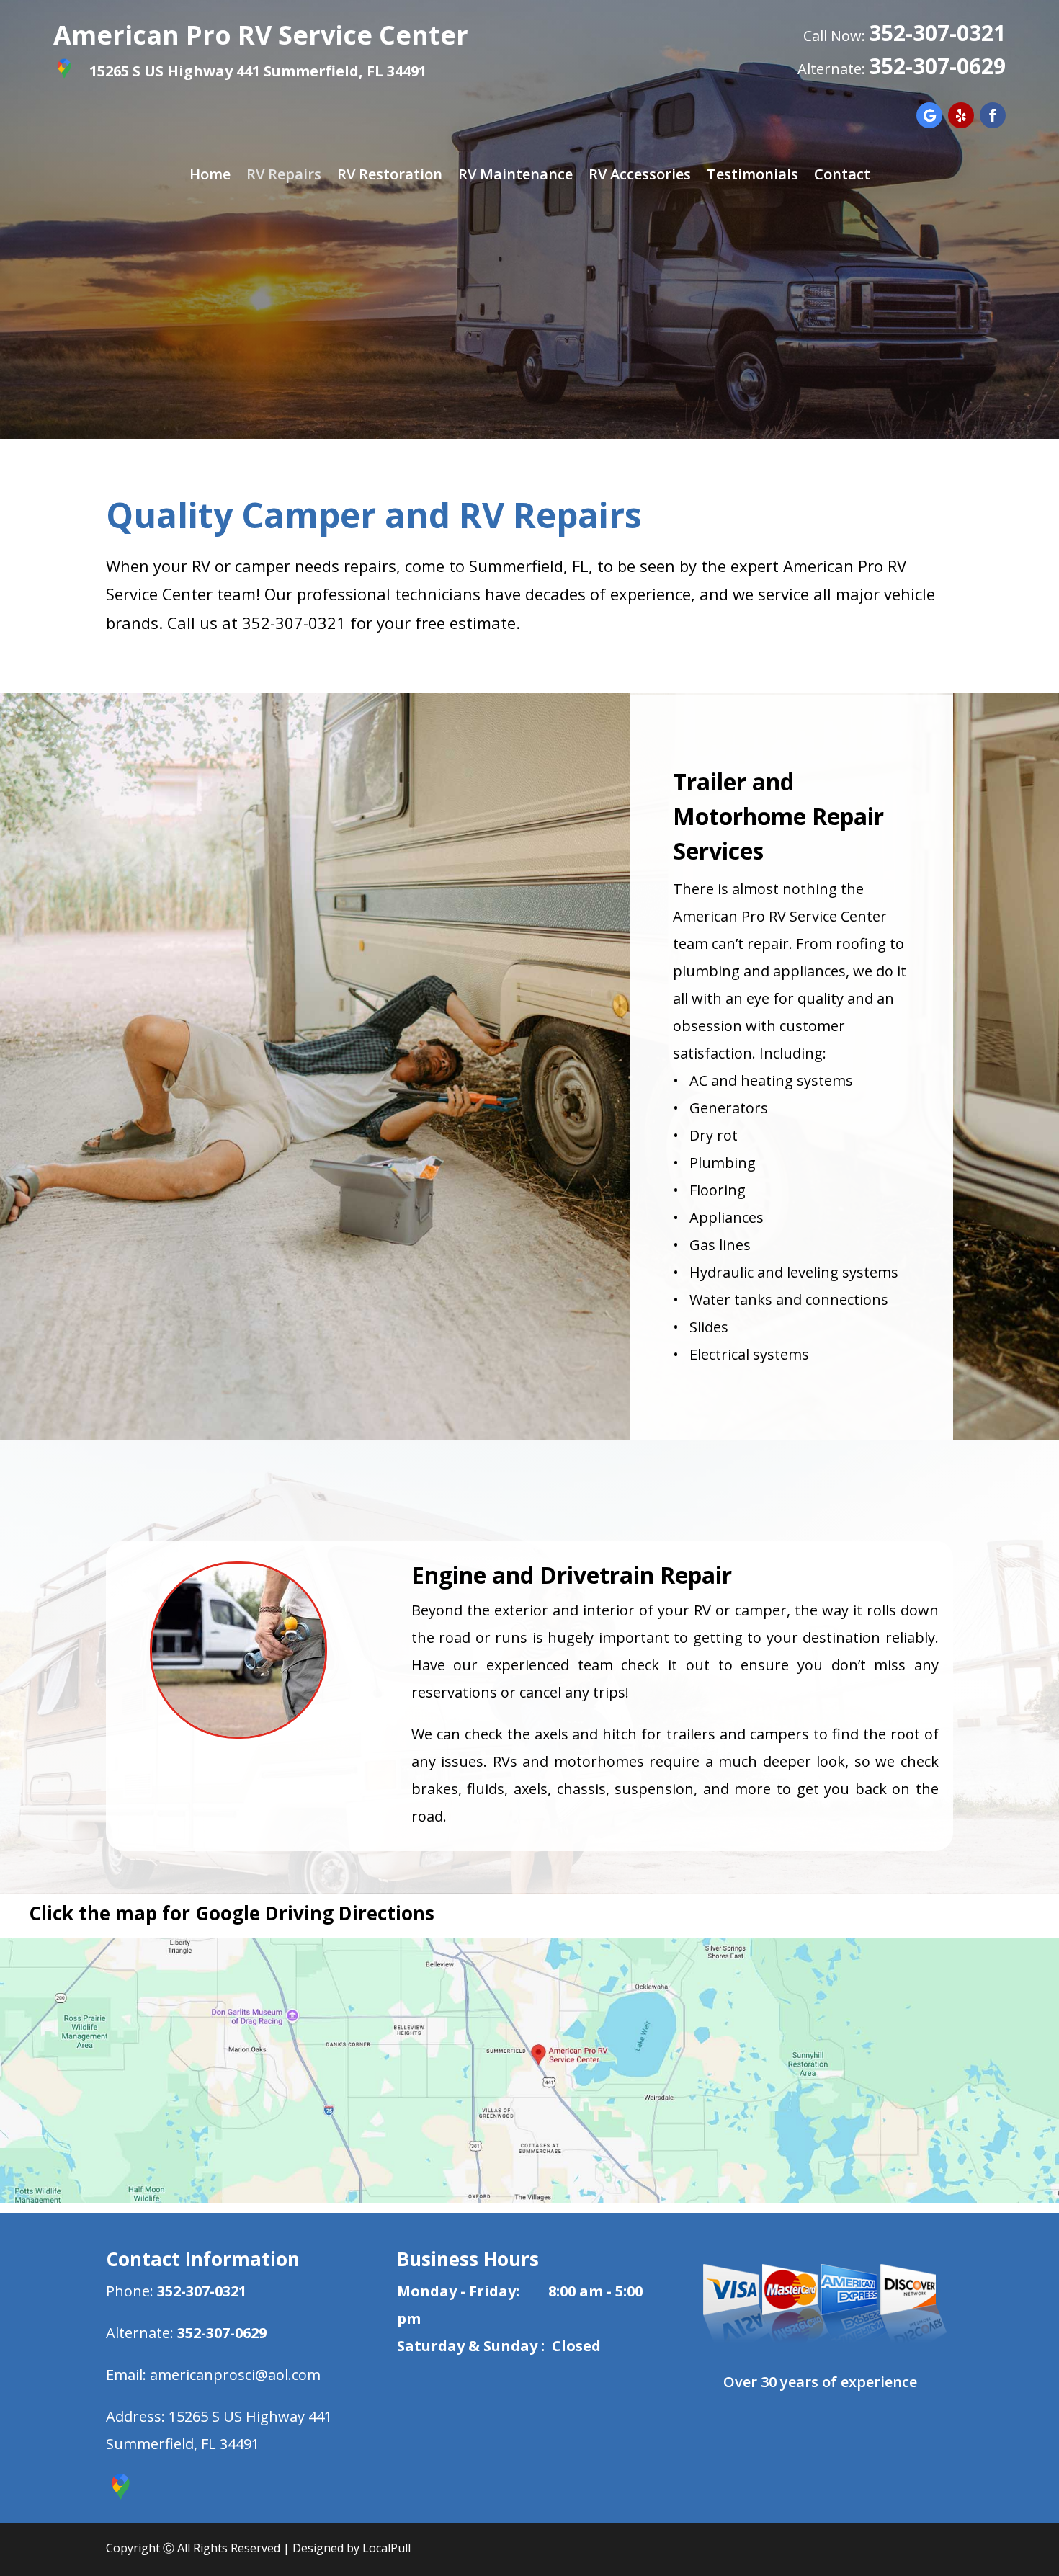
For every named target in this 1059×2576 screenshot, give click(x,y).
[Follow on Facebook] (993, 115)
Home (210, 177)
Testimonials (752, 177)
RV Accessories (640, 177)
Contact (842, 177)
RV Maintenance (515, 177)
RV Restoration (390, 177)
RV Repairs (284, 177)
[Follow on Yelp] (961, 115)
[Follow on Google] (929, 115)
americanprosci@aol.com (235, 2375)
